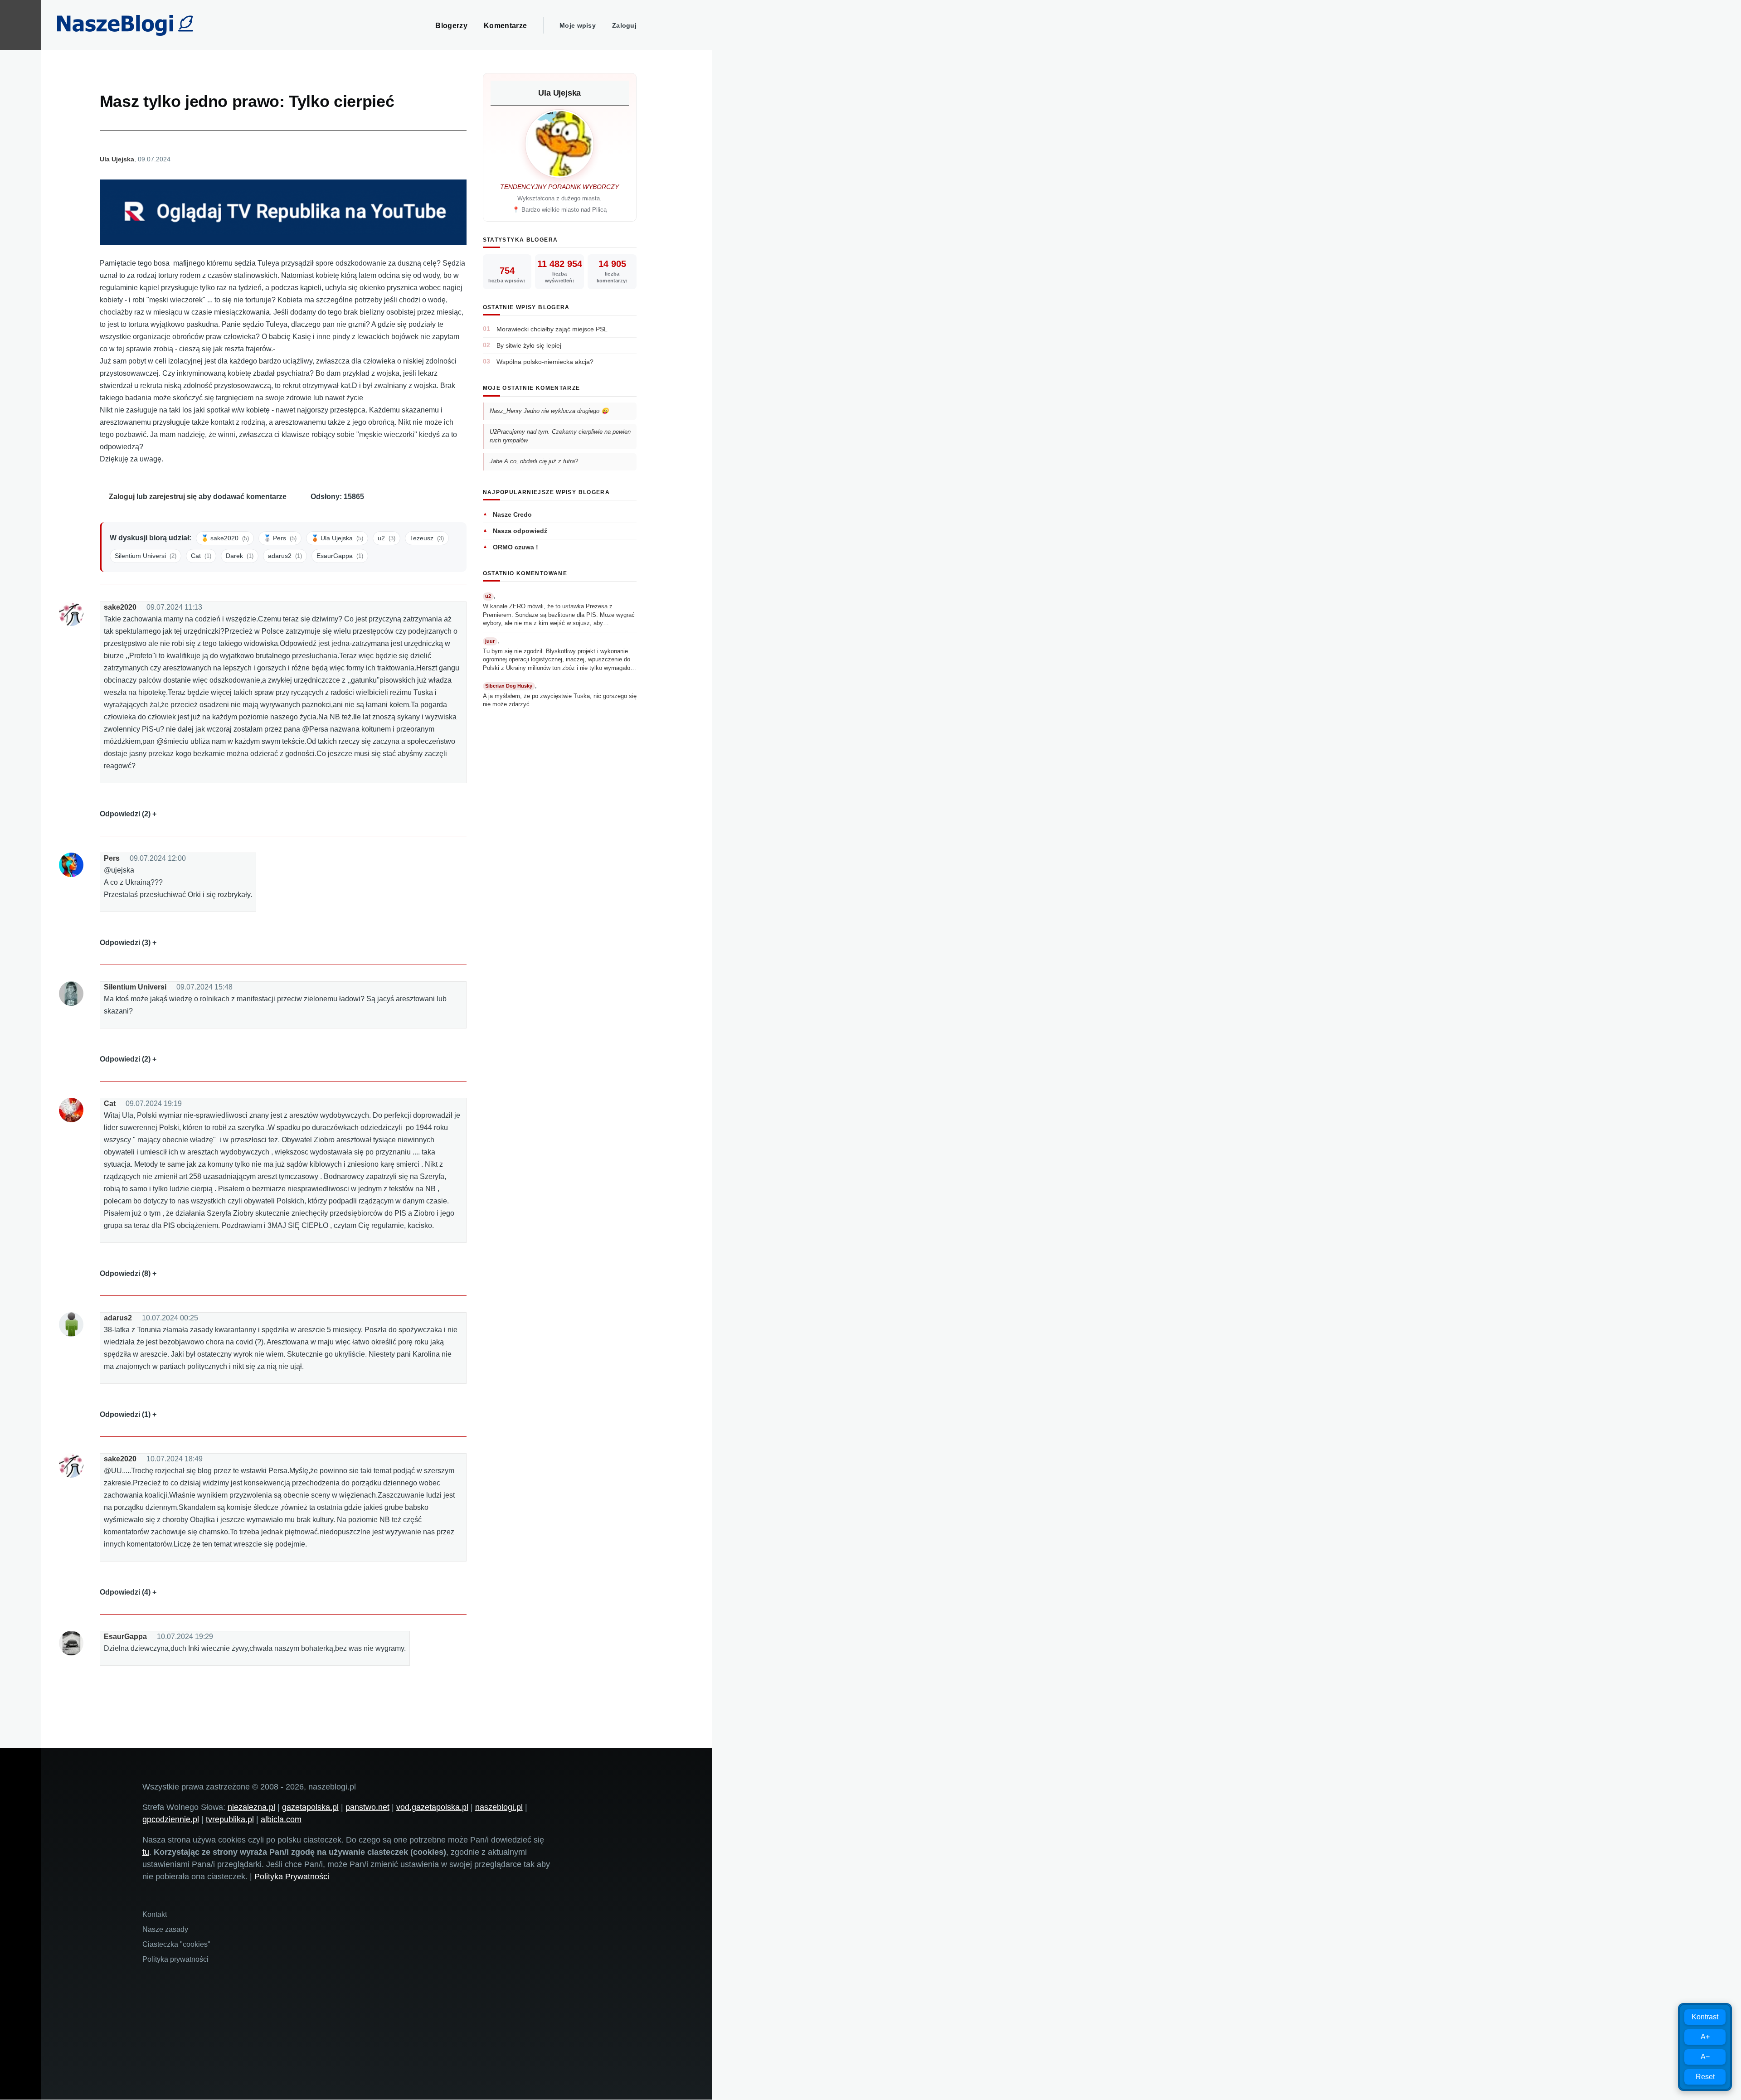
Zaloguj (624, 25)
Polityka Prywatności (292, 1877)
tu (146, 1852)
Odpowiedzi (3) (125, 943)
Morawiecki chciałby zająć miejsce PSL (552, 329)
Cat (110, 1103)
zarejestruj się (173, 497)
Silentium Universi (135, 987)
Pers (112, 858)
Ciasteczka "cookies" (176, 1944)
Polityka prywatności (175, 1959)
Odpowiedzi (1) (125, 1414)
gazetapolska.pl (310, 1807)
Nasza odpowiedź (520, 531)
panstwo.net (367, 1807)
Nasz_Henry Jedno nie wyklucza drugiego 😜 (549, 411)
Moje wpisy (578, 25)
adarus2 (118, 1318)
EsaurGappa (125, 1637)
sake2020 (120, 607)
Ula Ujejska (117, 159)
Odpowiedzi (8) (125, 1273)
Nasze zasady (165, 1929)
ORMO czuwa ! (515, 547)
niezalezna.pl (251, 1807)
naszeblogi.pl (499, 1807)
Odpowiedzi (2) (125, 814)
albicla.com (281, 1819)
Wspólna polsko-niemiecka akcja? (545, 362)
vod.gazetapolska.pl (432, 1807)
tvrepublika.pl (230, 1819)
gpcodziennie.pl (171, 1819)
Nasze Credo (512, 514)
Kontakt (155, 1914)
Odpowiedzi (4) (125, 1592)
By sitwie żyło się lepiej (529, 345)
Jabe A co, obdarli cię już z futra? (534, 461)
